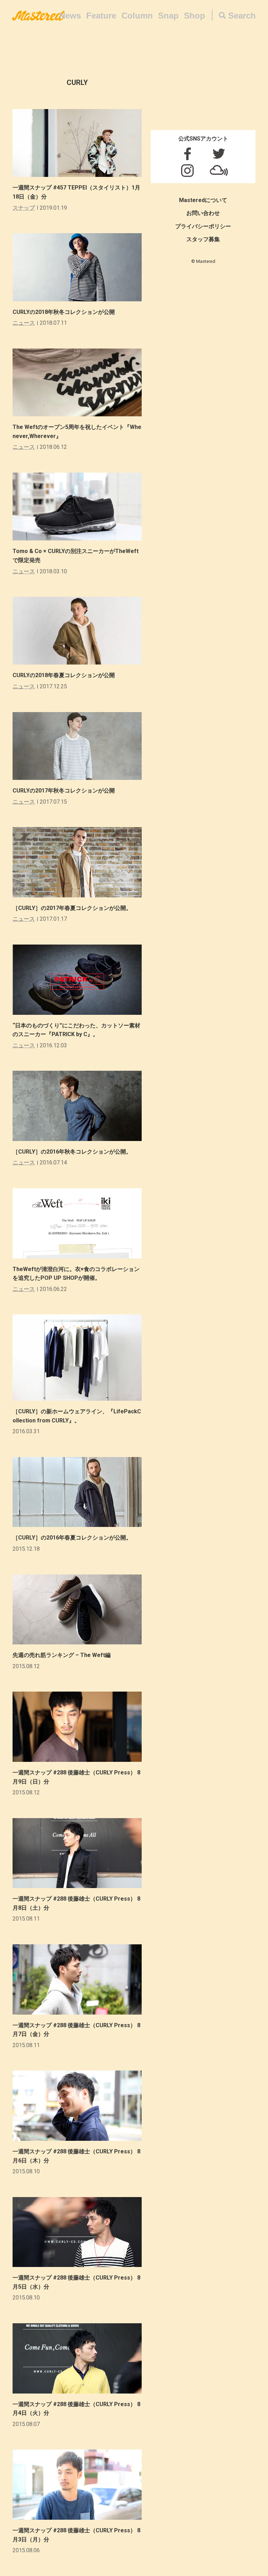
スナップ (24, 208)
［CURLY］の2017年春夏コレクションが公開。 (72, 908)
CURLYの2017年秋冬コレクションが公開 (64, 791)
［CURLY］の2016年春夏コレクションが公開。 (72, 1538)
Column (137, 16)
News (70, 16)
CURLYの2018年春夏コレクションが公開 (64, 675)
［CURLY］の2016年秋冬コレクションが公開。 (72, 1152)
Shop (195, 16)
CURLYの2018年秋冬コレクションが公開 (64, 312)
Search (242, 16)
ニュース (24, 323)
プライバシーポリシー (203, 226)
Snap (168, 16)
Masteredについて (203, 200)
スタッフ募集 (203, 239)
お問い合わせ (203, 213)
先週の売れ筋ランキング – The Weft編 (62, 1655)
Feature (101, 16)
